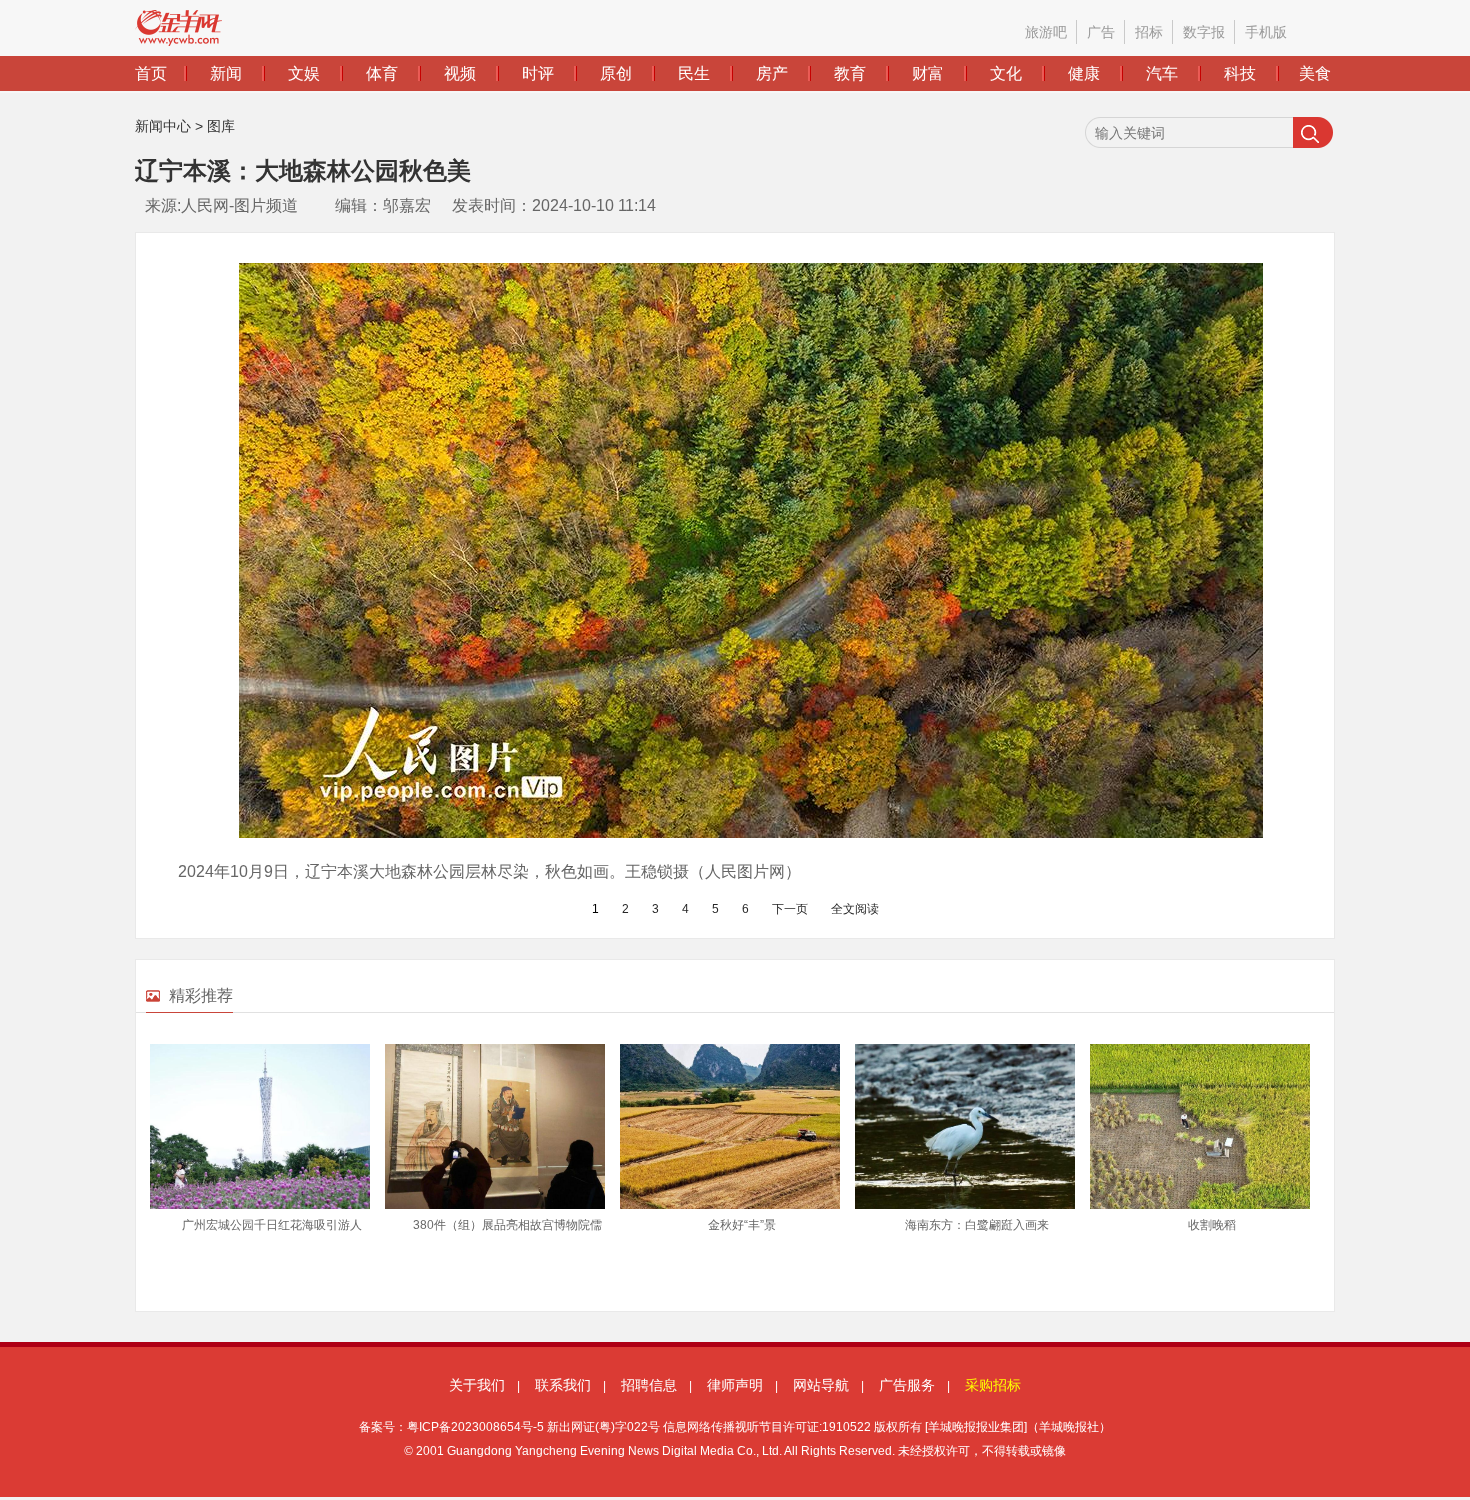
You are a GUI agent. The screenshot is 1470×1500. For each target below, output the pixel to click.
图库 (221, 126)
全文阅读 (855, 909)
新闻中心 (163, 126)
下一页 (790, 909)
